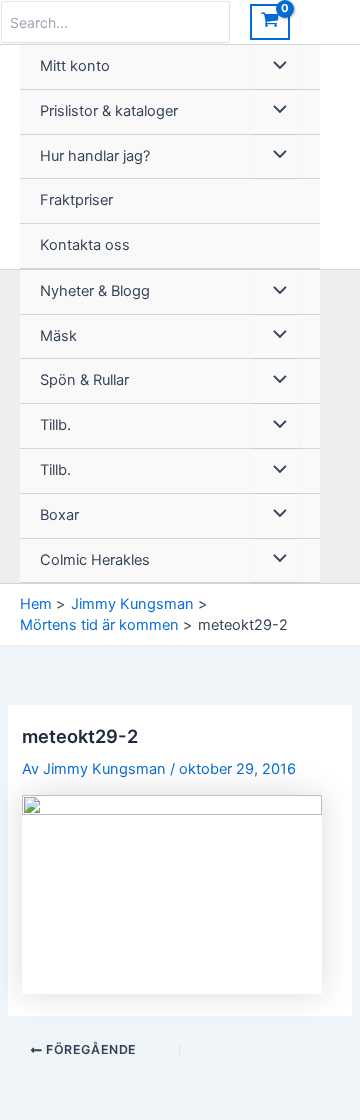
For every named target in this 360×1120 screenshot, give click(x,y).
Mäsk (58, 336)
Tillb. (55, 425)
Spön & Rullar (84, 380)
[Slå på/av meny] (275, 67)
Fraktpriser (76, 200)
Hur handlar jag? (95, 156)
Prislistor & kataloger (109, 111)
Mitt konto (75, 66)
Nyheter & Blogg (95, 291)
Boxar (59, 515)
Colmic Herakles (95, 560)
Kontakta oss (85, 245)
